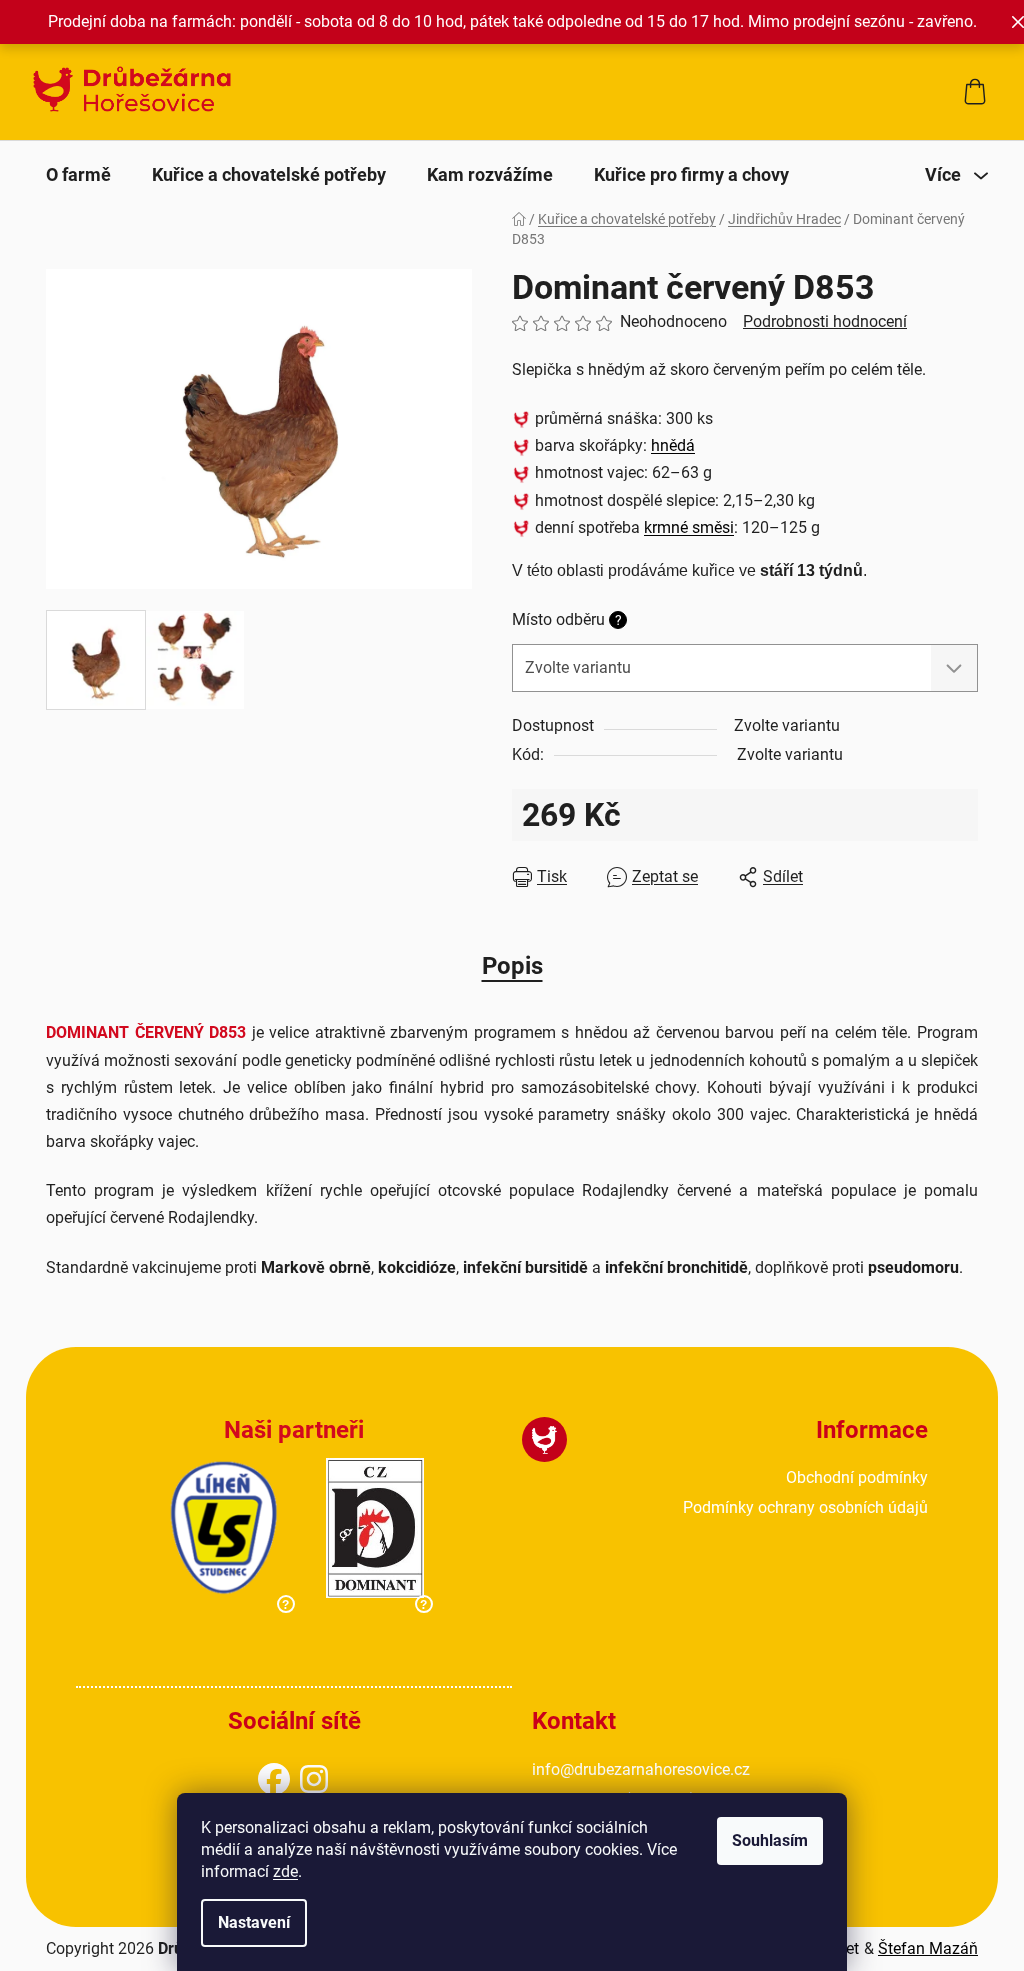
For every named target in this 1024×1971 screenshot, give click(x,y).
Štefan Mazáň (928, 1948)
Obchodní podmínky (857, 1477)
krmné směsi (689, 527)
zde (285, 1871)
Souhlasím (770, 1840)
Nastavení (254, 1922)
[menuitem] (78, 175)
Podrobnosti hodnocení (825, 321)
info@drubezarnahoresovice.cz (641, 1769)
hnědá (673, 445)
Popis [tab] (512, 966)
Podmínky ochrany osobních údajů (805, 1507)
